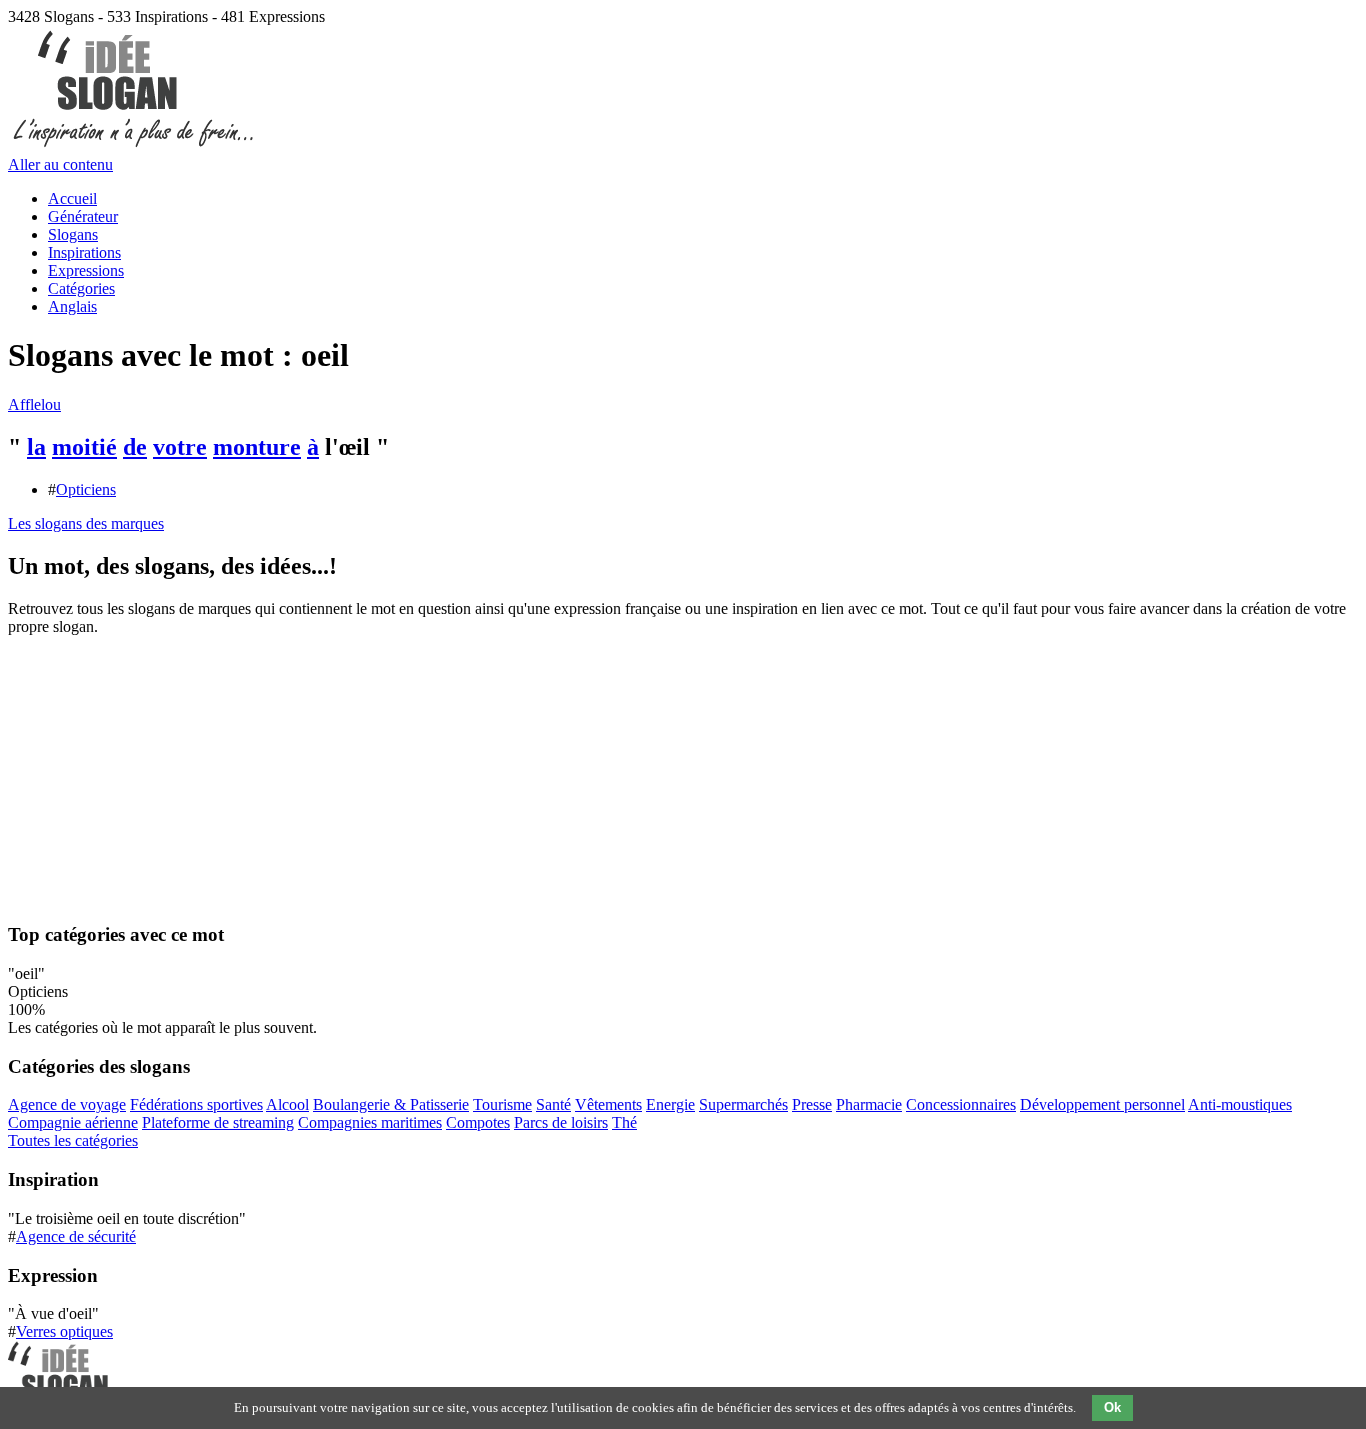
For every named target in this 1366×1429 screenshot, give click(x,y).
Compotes (478, 1122)
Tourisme (502, 1104)
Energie (670, 1104)
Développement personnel (1102, 1104)
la (36, 447)
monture (257, 447)
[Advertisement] (683, 777)
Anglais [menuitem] (72, 306)
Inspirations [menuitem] (84, 252)
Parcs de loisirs (561, 1122)
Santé (553, 1104)
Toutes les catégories (73, 1140)
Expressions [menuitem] (86, 270)
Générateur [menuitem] (83, 216)
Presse (812, 1104)
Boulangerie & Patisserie (391, 1104)
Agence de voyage (67, 1104)
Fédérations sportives (196, 1104)
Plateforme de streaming (218, 1122)
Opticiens (86, 489)
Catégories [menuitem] (81, 288)
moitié (84, 447)
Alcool (287, 1104)
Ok (1112, 1407)
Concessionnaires (961, 1104)
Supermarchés (743, 1104)
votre (180, 447)
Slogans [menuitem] (73, 234)
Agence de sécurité (76, 1236)
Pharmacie (869, 1104)
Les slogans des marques (86, 523)
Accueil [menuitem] (72, 198)
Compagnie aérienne (73, 1122)
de (135, 447)
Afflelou (34, 404)
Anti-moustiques (1240, 1104)
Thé (624, 1122)
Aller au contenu (60, 164)
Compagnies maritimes (370, 1122)
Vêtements (608, 1104)
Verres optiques (64, 1331)
